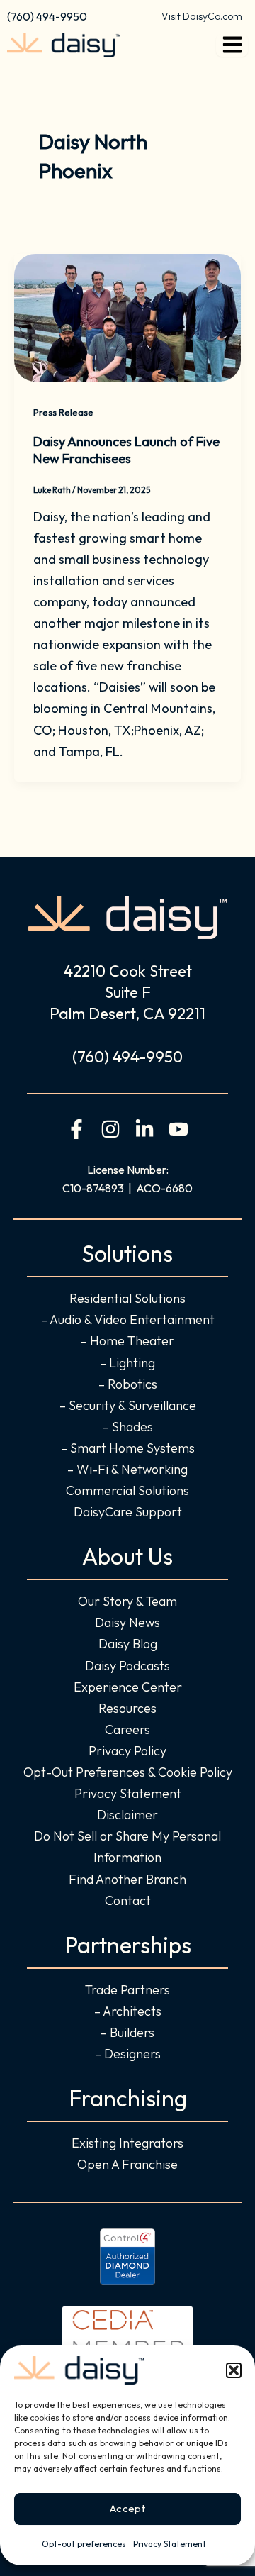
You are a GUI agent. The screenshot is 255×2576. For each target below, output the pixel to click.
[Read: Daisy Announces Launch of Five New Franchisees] (127, 316)
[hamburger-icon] (232, 45)
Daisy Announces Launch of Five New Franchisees (126, 450)
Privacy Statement (170, 2544)
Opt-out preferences (84, 2544)
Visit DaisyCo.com (202, 16)
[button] (234, 2370)
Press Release (63, 412)
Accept (127, 2508)
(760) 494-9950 (47, 16)
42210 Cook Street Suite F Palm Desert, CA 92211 (127, 992)
